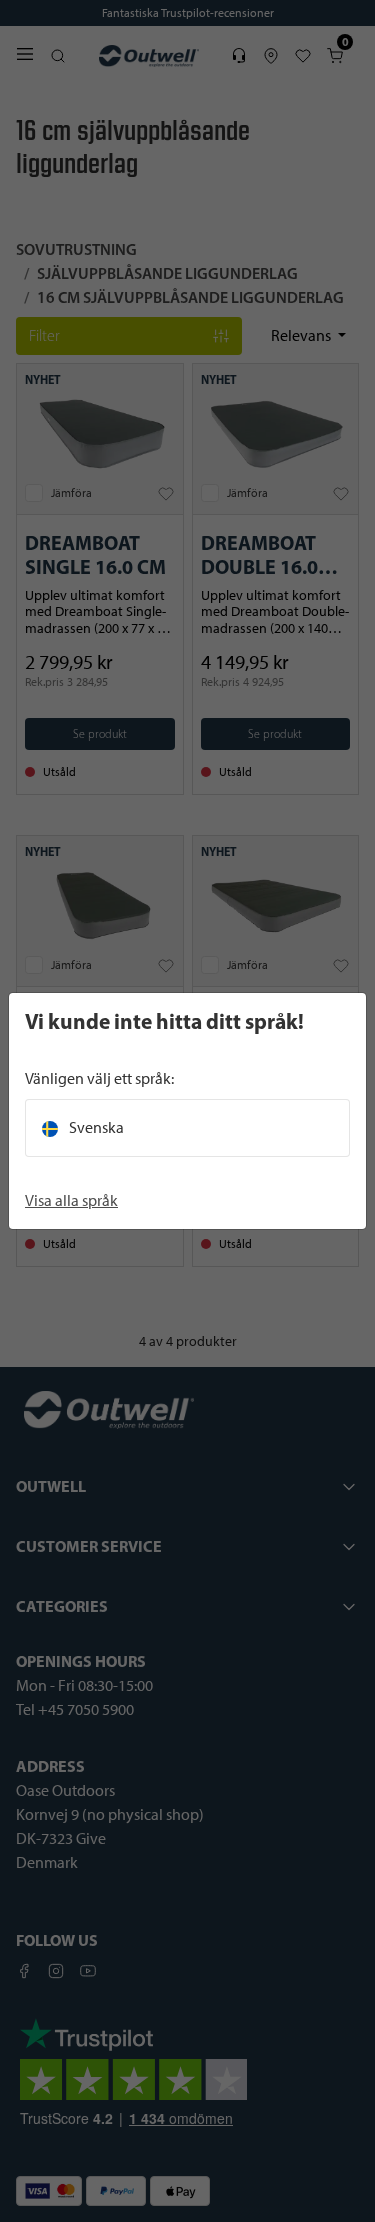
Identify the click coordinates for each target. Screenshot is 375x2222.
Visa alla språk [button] (71, 1200)
